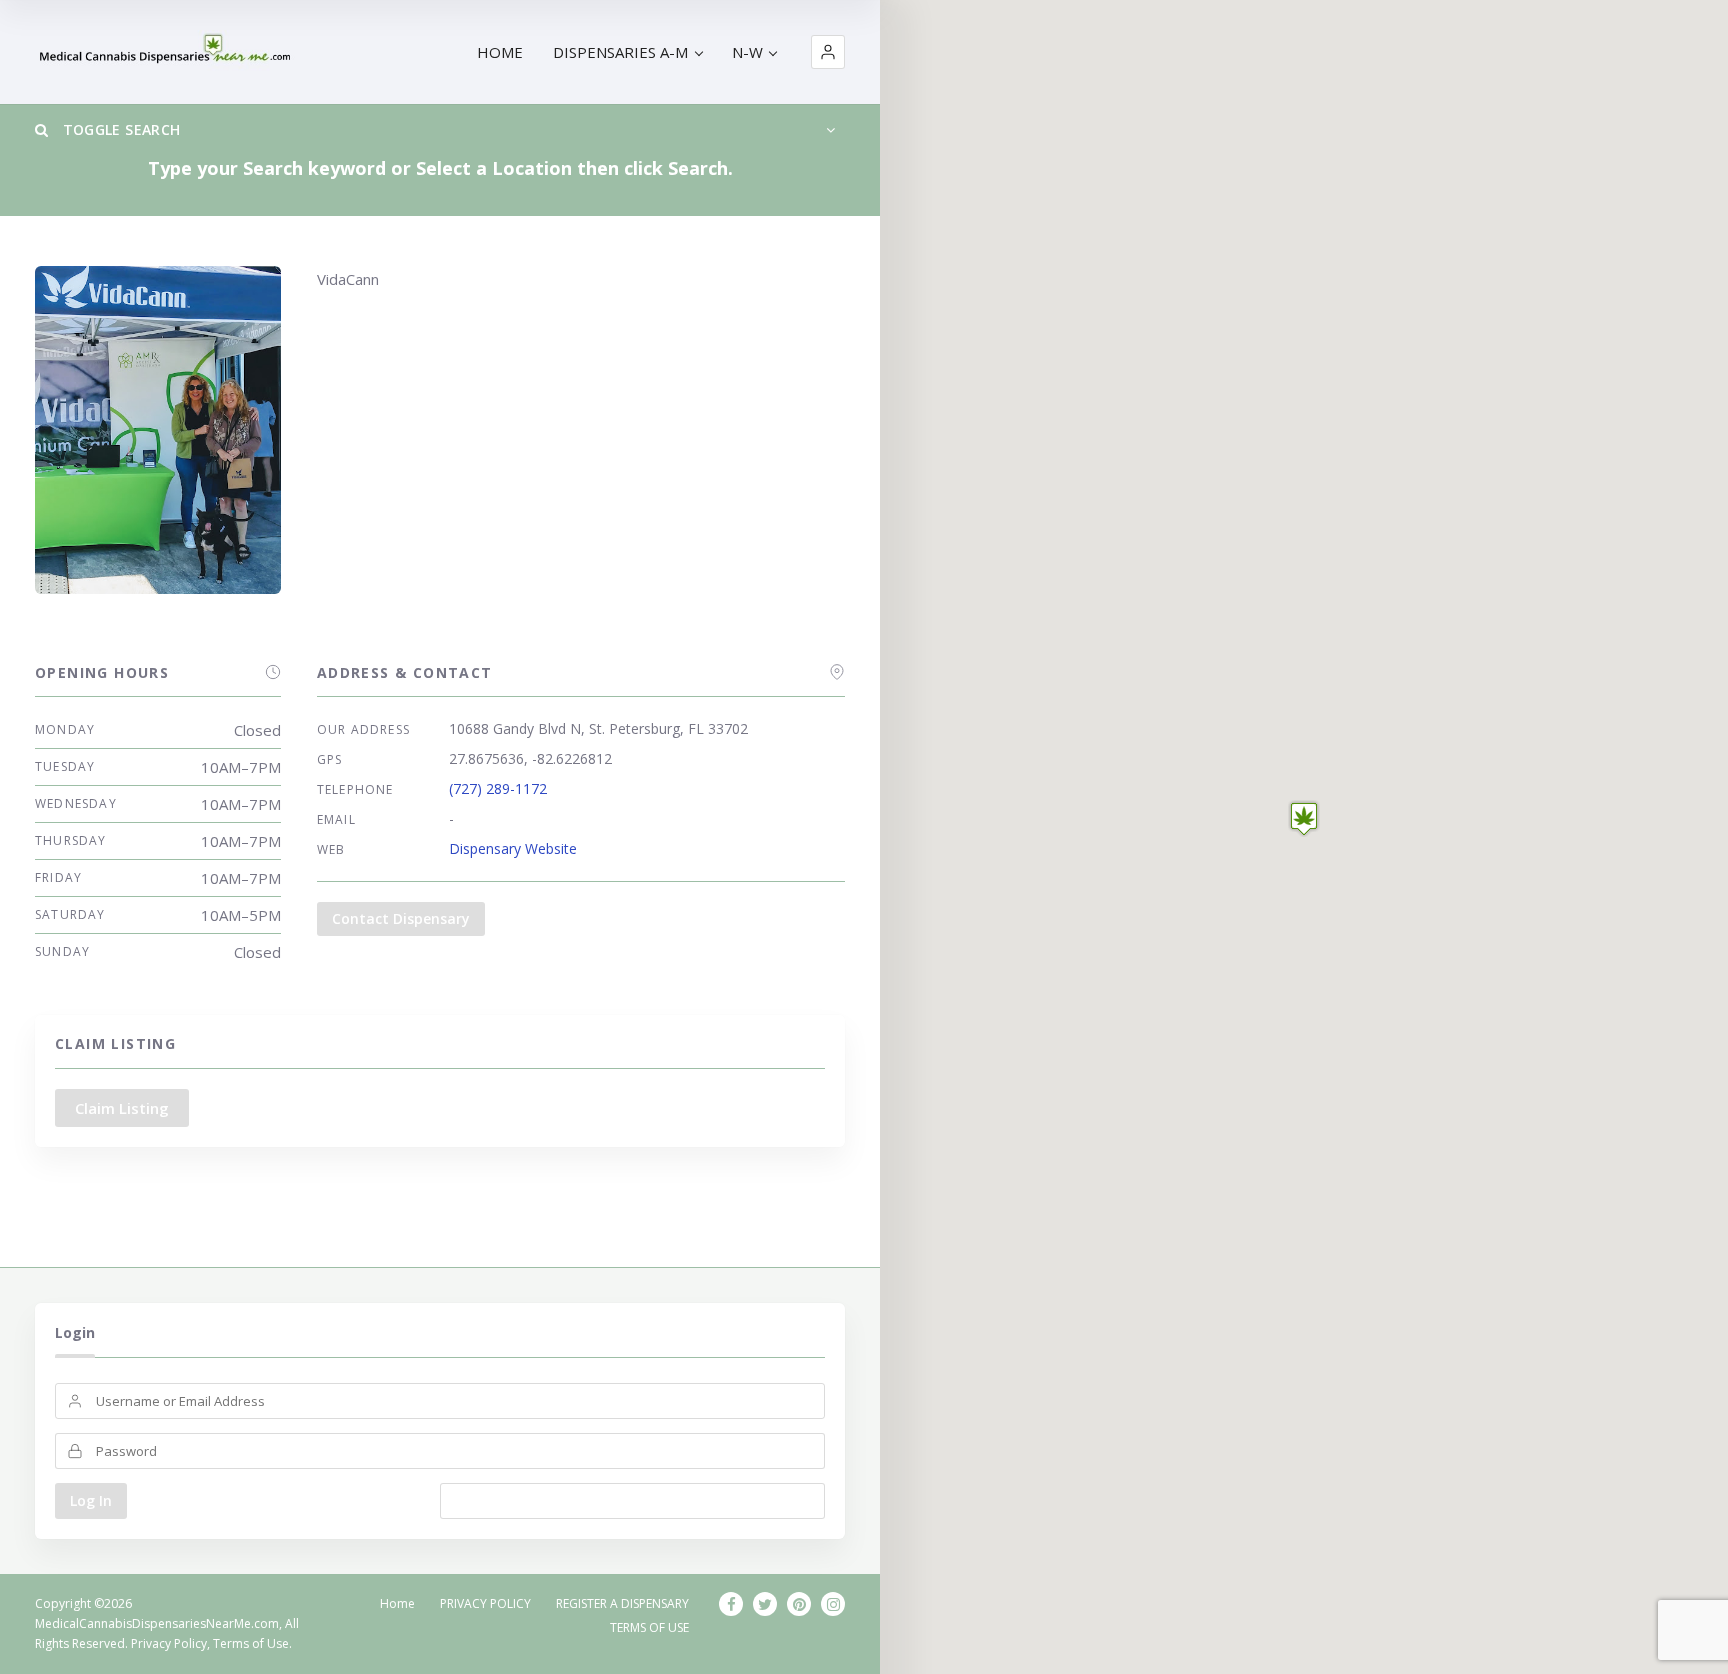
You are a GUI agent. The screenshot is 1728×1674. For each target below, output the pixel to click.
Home (397, 1603)
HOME (500, 52)
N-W (747, 52)
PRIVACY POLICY (485, 1603)
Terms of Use (251, 1643)
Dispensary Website (513, 848)
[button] (828, 52)
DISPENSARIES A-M (620, 52)
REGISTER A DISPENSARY (622, 1603)
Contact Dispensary (401, 918)
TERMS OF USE (649, 1627)
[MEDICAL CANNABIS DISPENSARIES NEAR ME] (167, 52)
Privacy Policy (169, 1643)
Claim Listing (122, 1108)
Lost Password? (632, 1500)
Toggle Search (119, 129)
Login (75, 1332)
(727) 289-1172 (498, 788)
